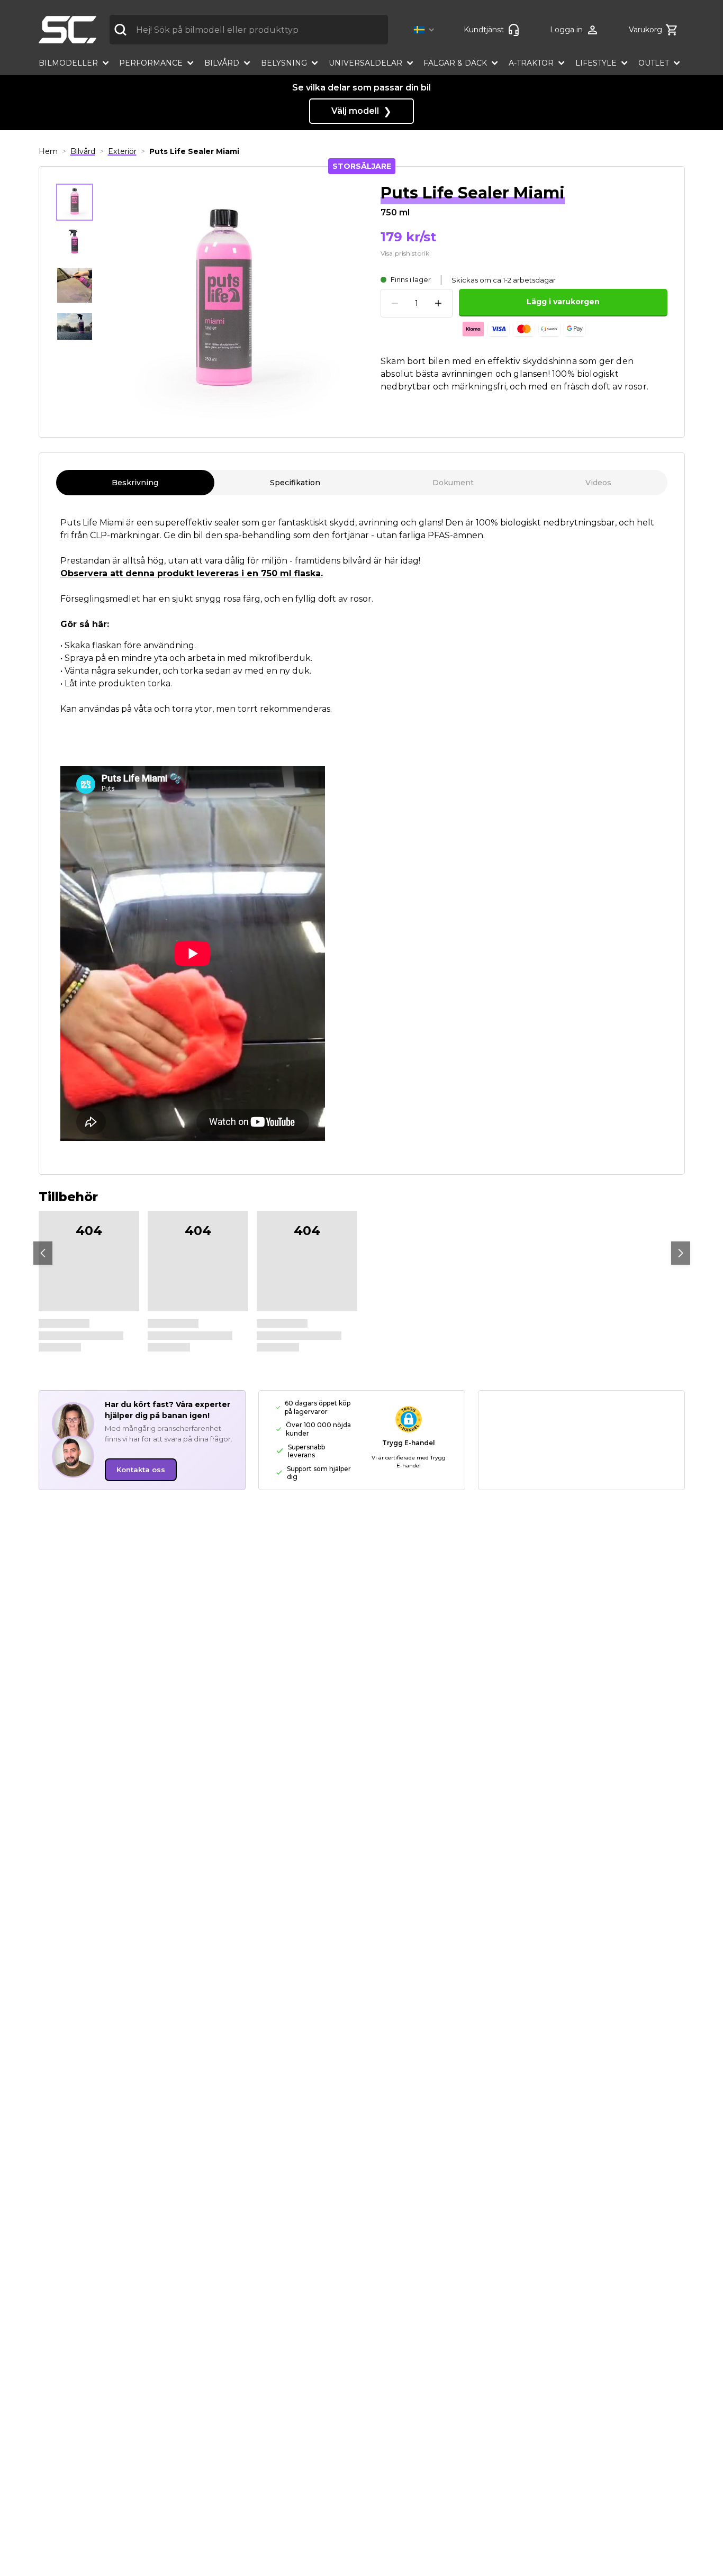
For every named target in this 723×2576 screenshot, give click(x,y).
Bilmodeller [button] (68, 63)
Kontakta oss (141, 1470)
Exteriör (122, 151)
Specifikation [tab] (295, 483)
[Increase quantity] (438, 303)
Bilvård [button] (222, 63)
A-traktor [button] (531, 63)
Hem (48, 151)
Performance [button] (151, 63)
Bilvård (83, 151)
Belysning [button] (284, 63)
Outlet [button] (654, 63)
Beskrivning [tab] (135, 483)
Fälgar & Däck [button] (455, 63)
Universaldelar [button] (365, 63)
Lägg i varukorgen (563, 302)
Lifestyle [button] (596, 63)
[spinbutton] (417, 303)
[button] (426, 30)
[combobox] (249, 30)
